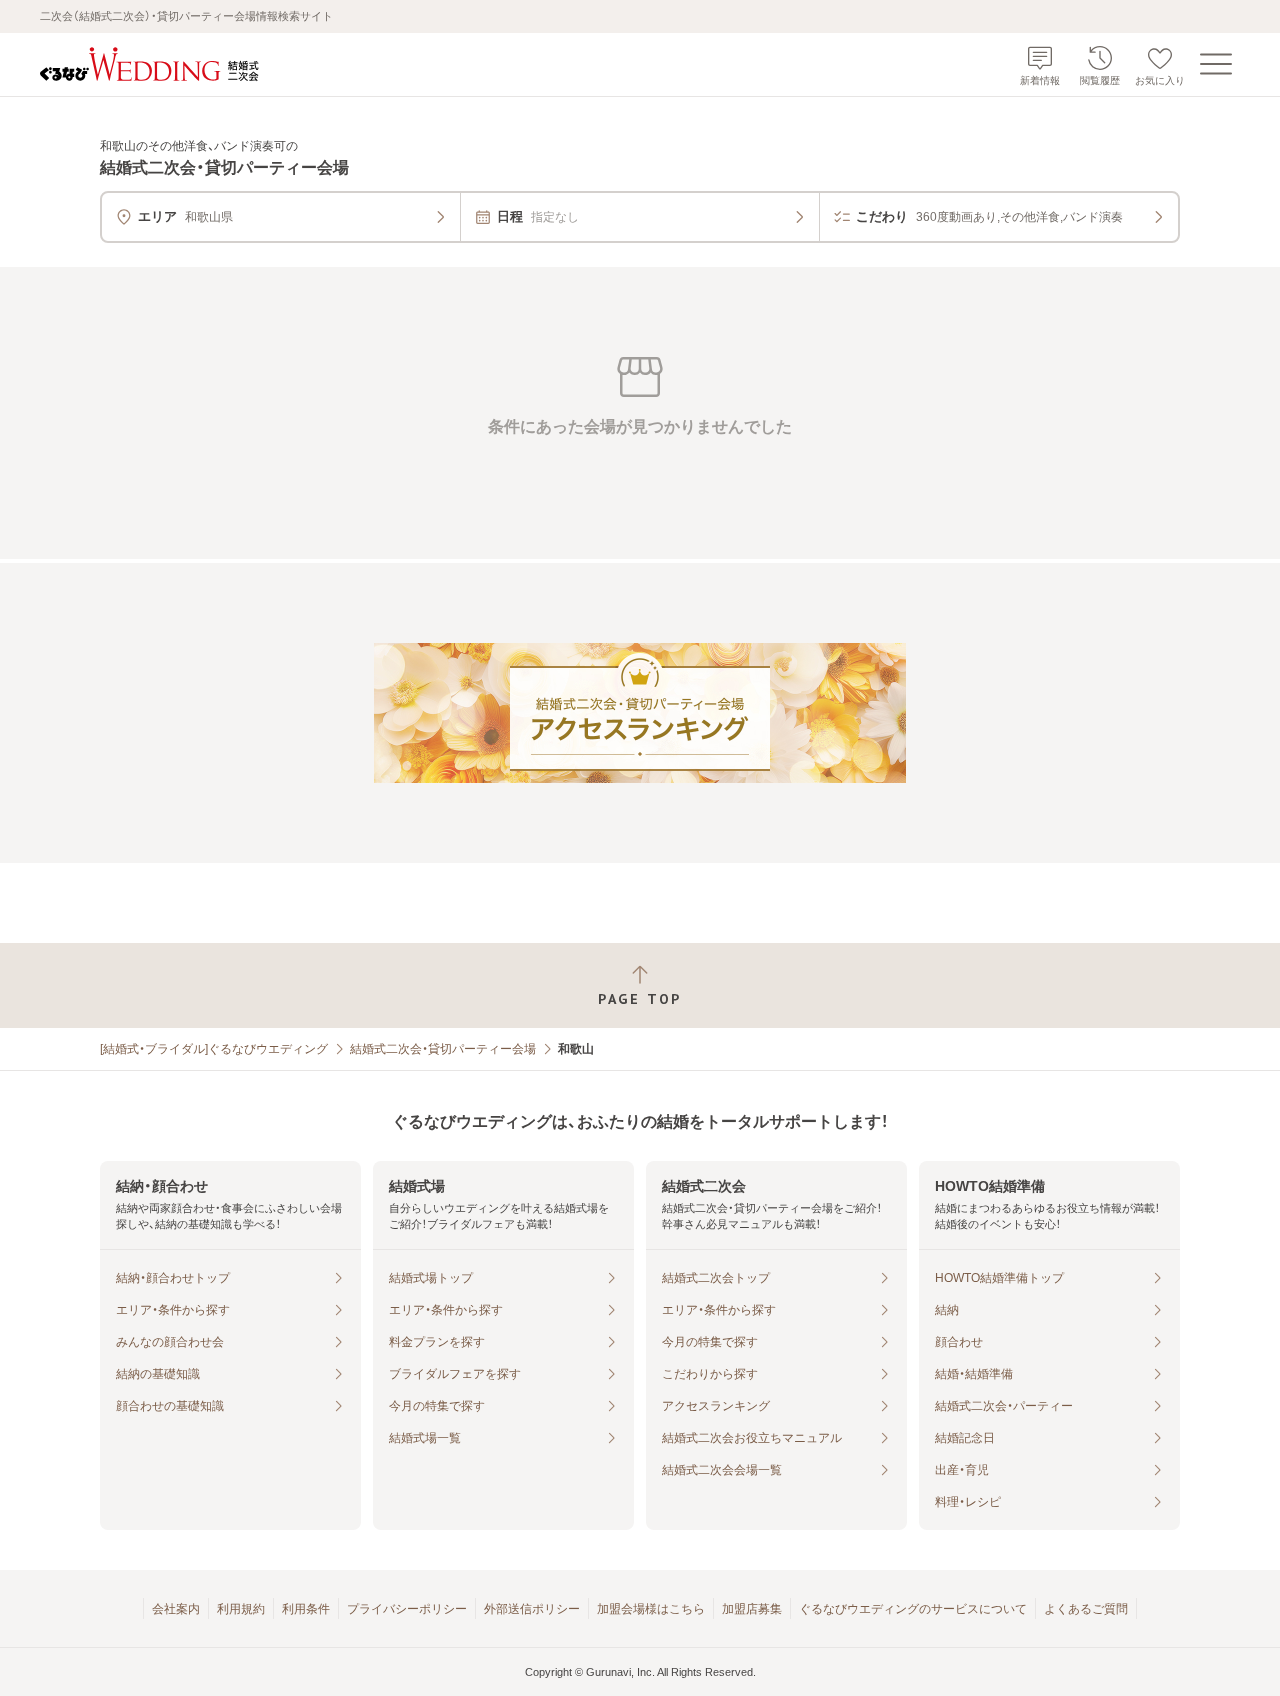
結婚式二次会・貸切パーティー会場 (443, 1049)
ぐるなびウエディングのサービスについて (913, 1609)
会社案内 (176, 1609)
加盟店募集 (752, 1609)
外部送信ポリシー (532, 1609)
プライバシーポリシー (407, 1609)
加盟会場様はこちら (651, 1609)
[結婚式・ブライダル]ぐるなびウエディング (214, 1049)
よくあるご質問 (1086, 1609)
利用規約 (241, 1609)
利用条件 (306, 1609)
